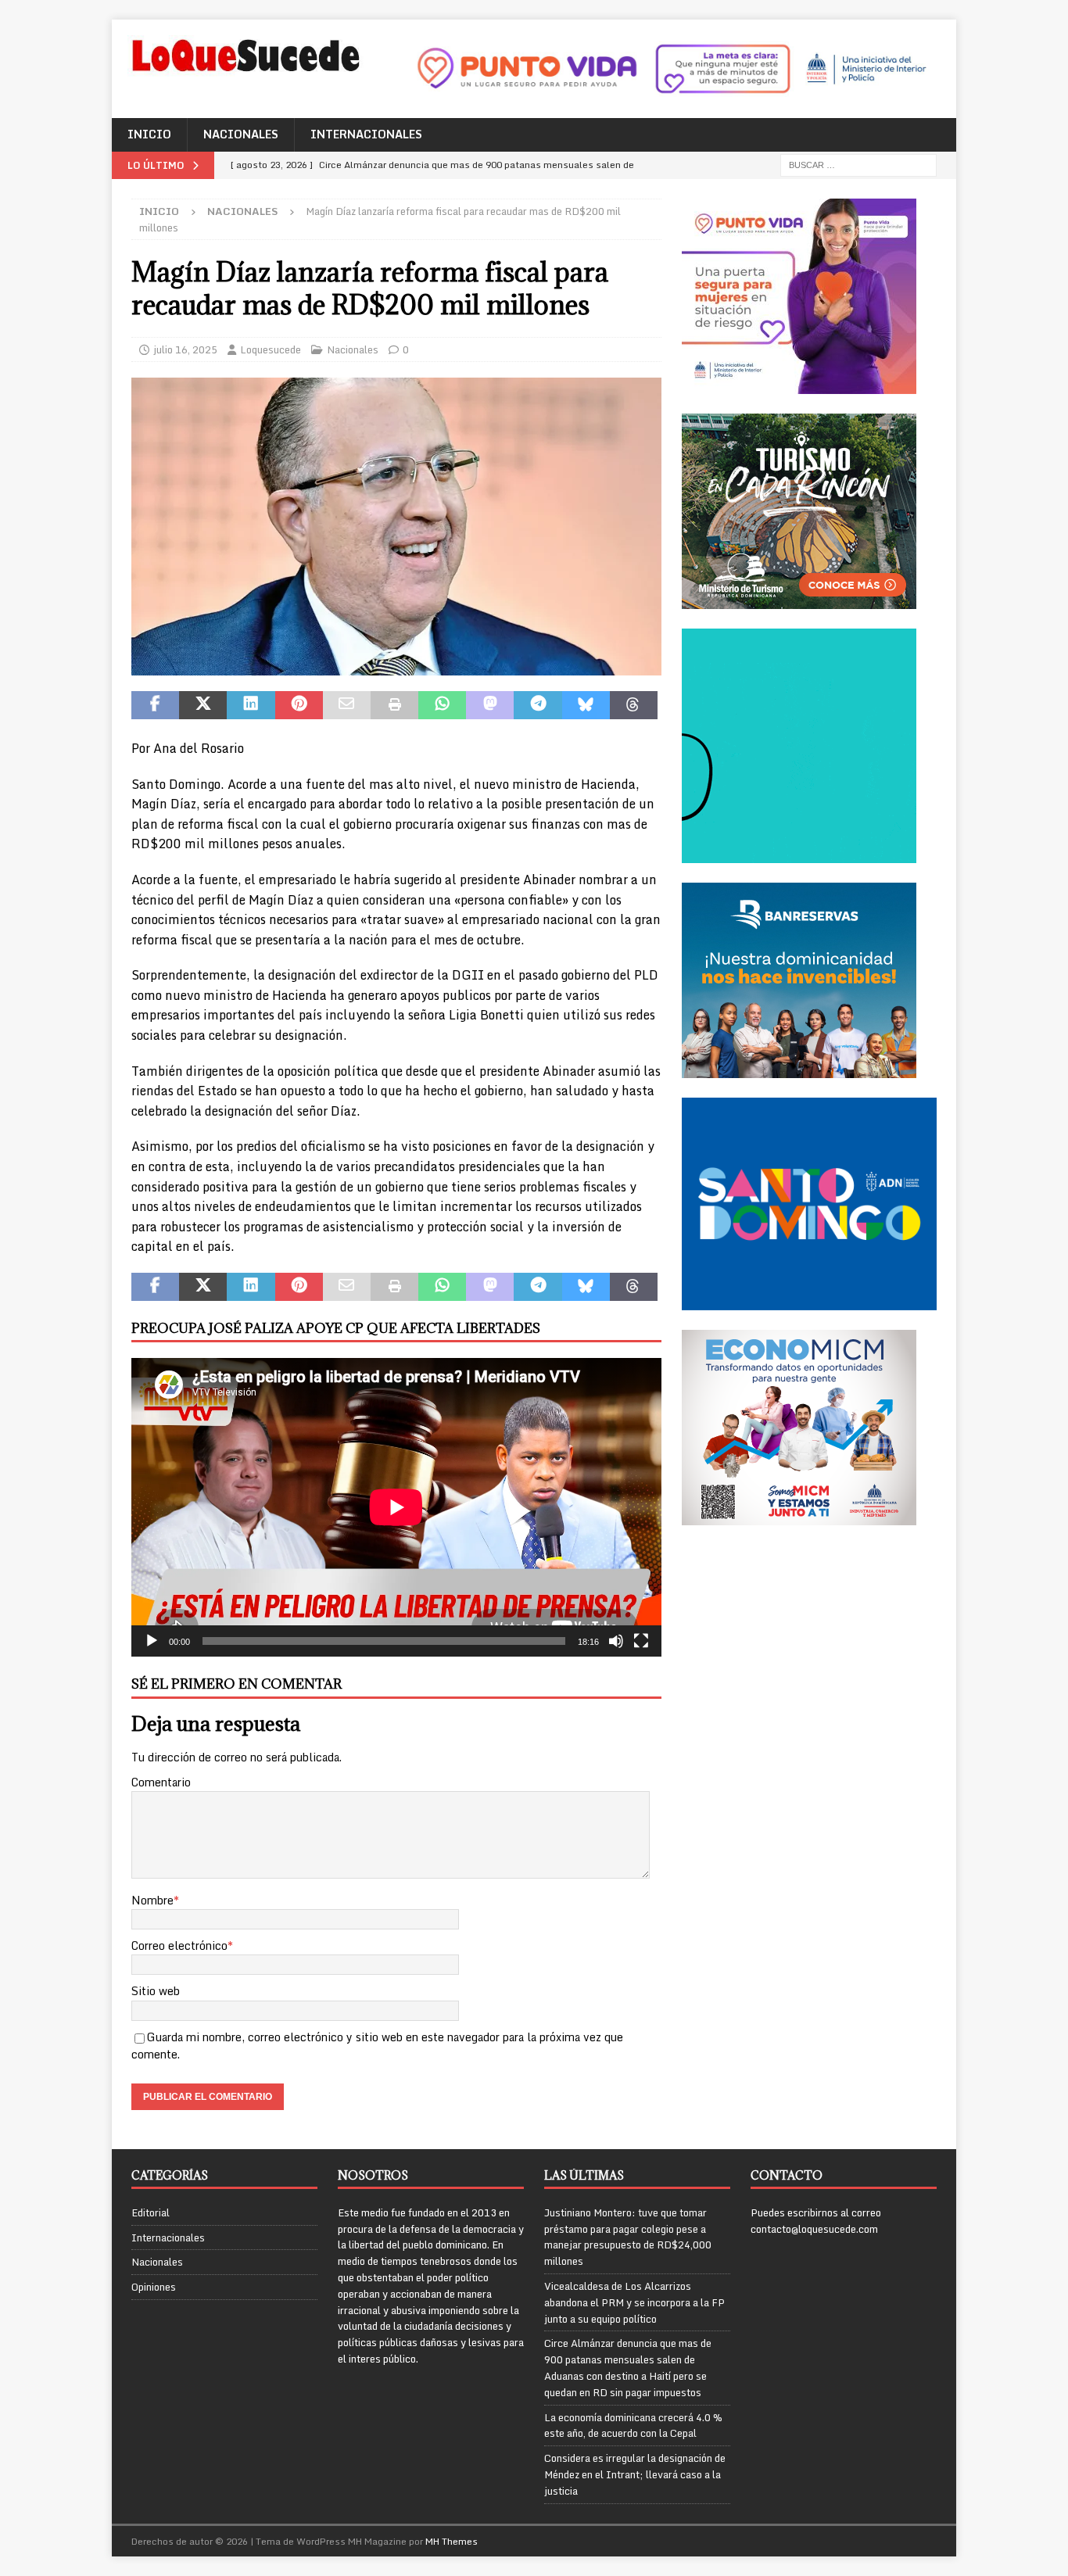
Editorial (151, 2213)
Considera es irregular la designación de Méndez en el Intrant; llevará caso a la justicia (635, 2474)
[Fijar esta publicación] (299, 705)
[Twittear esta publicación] (203, 705)
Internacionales (366, 134)
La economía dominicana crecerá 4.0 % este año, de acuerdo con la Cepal (633, 2426)
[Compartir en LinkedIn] (251, 705)
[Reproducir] (152, 1641)
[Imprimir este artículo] (394, 705)
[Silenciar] (616, 1641)
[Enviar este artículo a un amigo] (347, 705)
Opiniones (154, 2287)
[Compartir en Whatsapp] (442, 705)
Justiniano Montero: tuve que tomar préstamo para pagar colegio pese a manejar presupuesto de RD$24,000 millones (628, 2237)
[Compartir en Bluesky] (586, 705)
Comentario (161, 1782)
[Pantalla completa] (641, 1641)
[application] (396, 1507)
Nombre (152, 1900)
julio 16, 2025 (185, 349)
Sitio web (156, 1991)
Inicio (149, 134)
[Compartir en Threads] (634, 705)
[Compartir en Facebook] (155, 705)
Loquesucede (271, 349)
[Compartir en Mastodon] (490, 705)
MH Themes (452, 2541)
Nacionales (241, 134)
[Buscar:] (858, 164)
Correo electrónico (179, 1945)
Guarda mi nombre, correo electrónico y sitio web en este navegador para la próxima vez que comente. (377, 2046)
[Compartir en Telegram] (538, 705)
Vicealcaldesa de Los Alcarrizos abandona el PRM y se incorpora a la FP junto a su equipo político (634, 2302)
